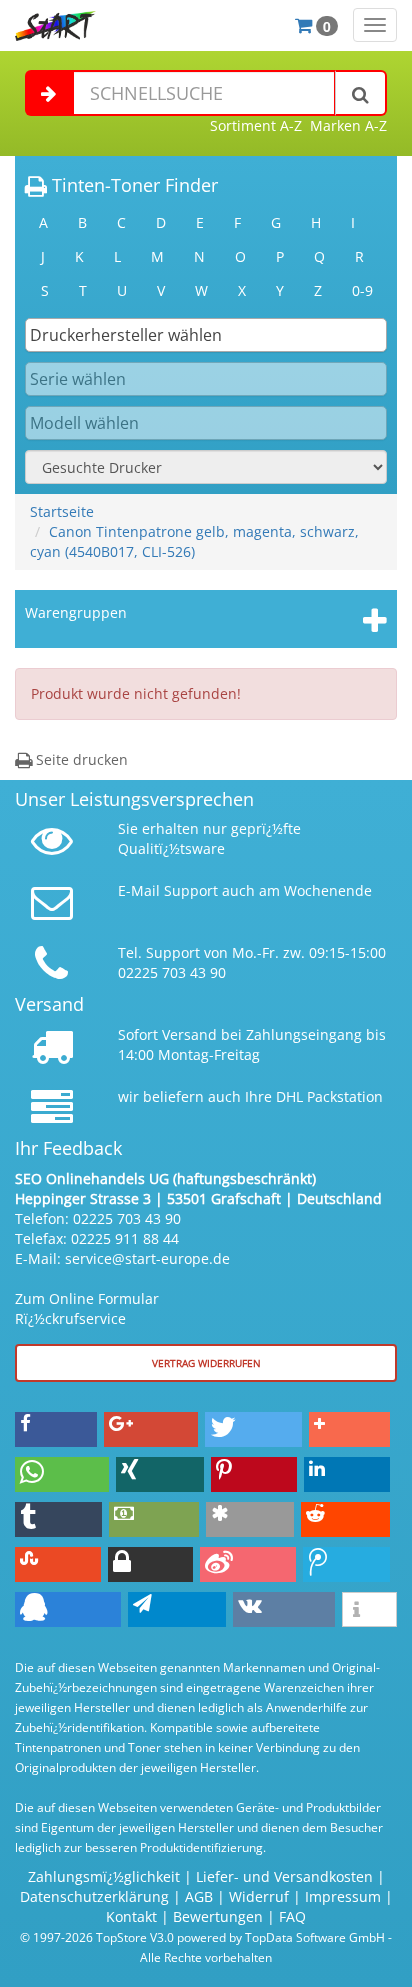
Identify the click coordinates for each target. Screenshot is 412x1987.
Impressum (343, 1896)
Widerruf (259, 1896)
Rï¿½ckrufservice (70, 1318)
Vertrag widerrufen (206, 1363)
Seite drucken (80, 759)
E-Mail (139, 890)
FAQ (292, 1916)
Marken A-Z (348, 125)
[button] (56, 1429)
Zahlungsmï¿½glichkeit (104, 1876)
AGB (199, 1896)
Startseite (62, 511)
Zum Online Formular (87, 1298)
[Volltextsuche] (361, 93)
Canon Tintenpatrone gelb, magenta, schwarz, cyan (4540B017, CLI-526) (194, 541)
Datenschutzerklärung (94, 1896)
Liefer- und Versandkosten (284, 1876)
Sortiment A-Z (256, 125)
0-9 (362, 290)
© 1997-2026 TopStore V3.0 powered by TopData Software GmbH (202, 1937)
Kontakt (131, 1916)
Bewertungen (218, 1916)
